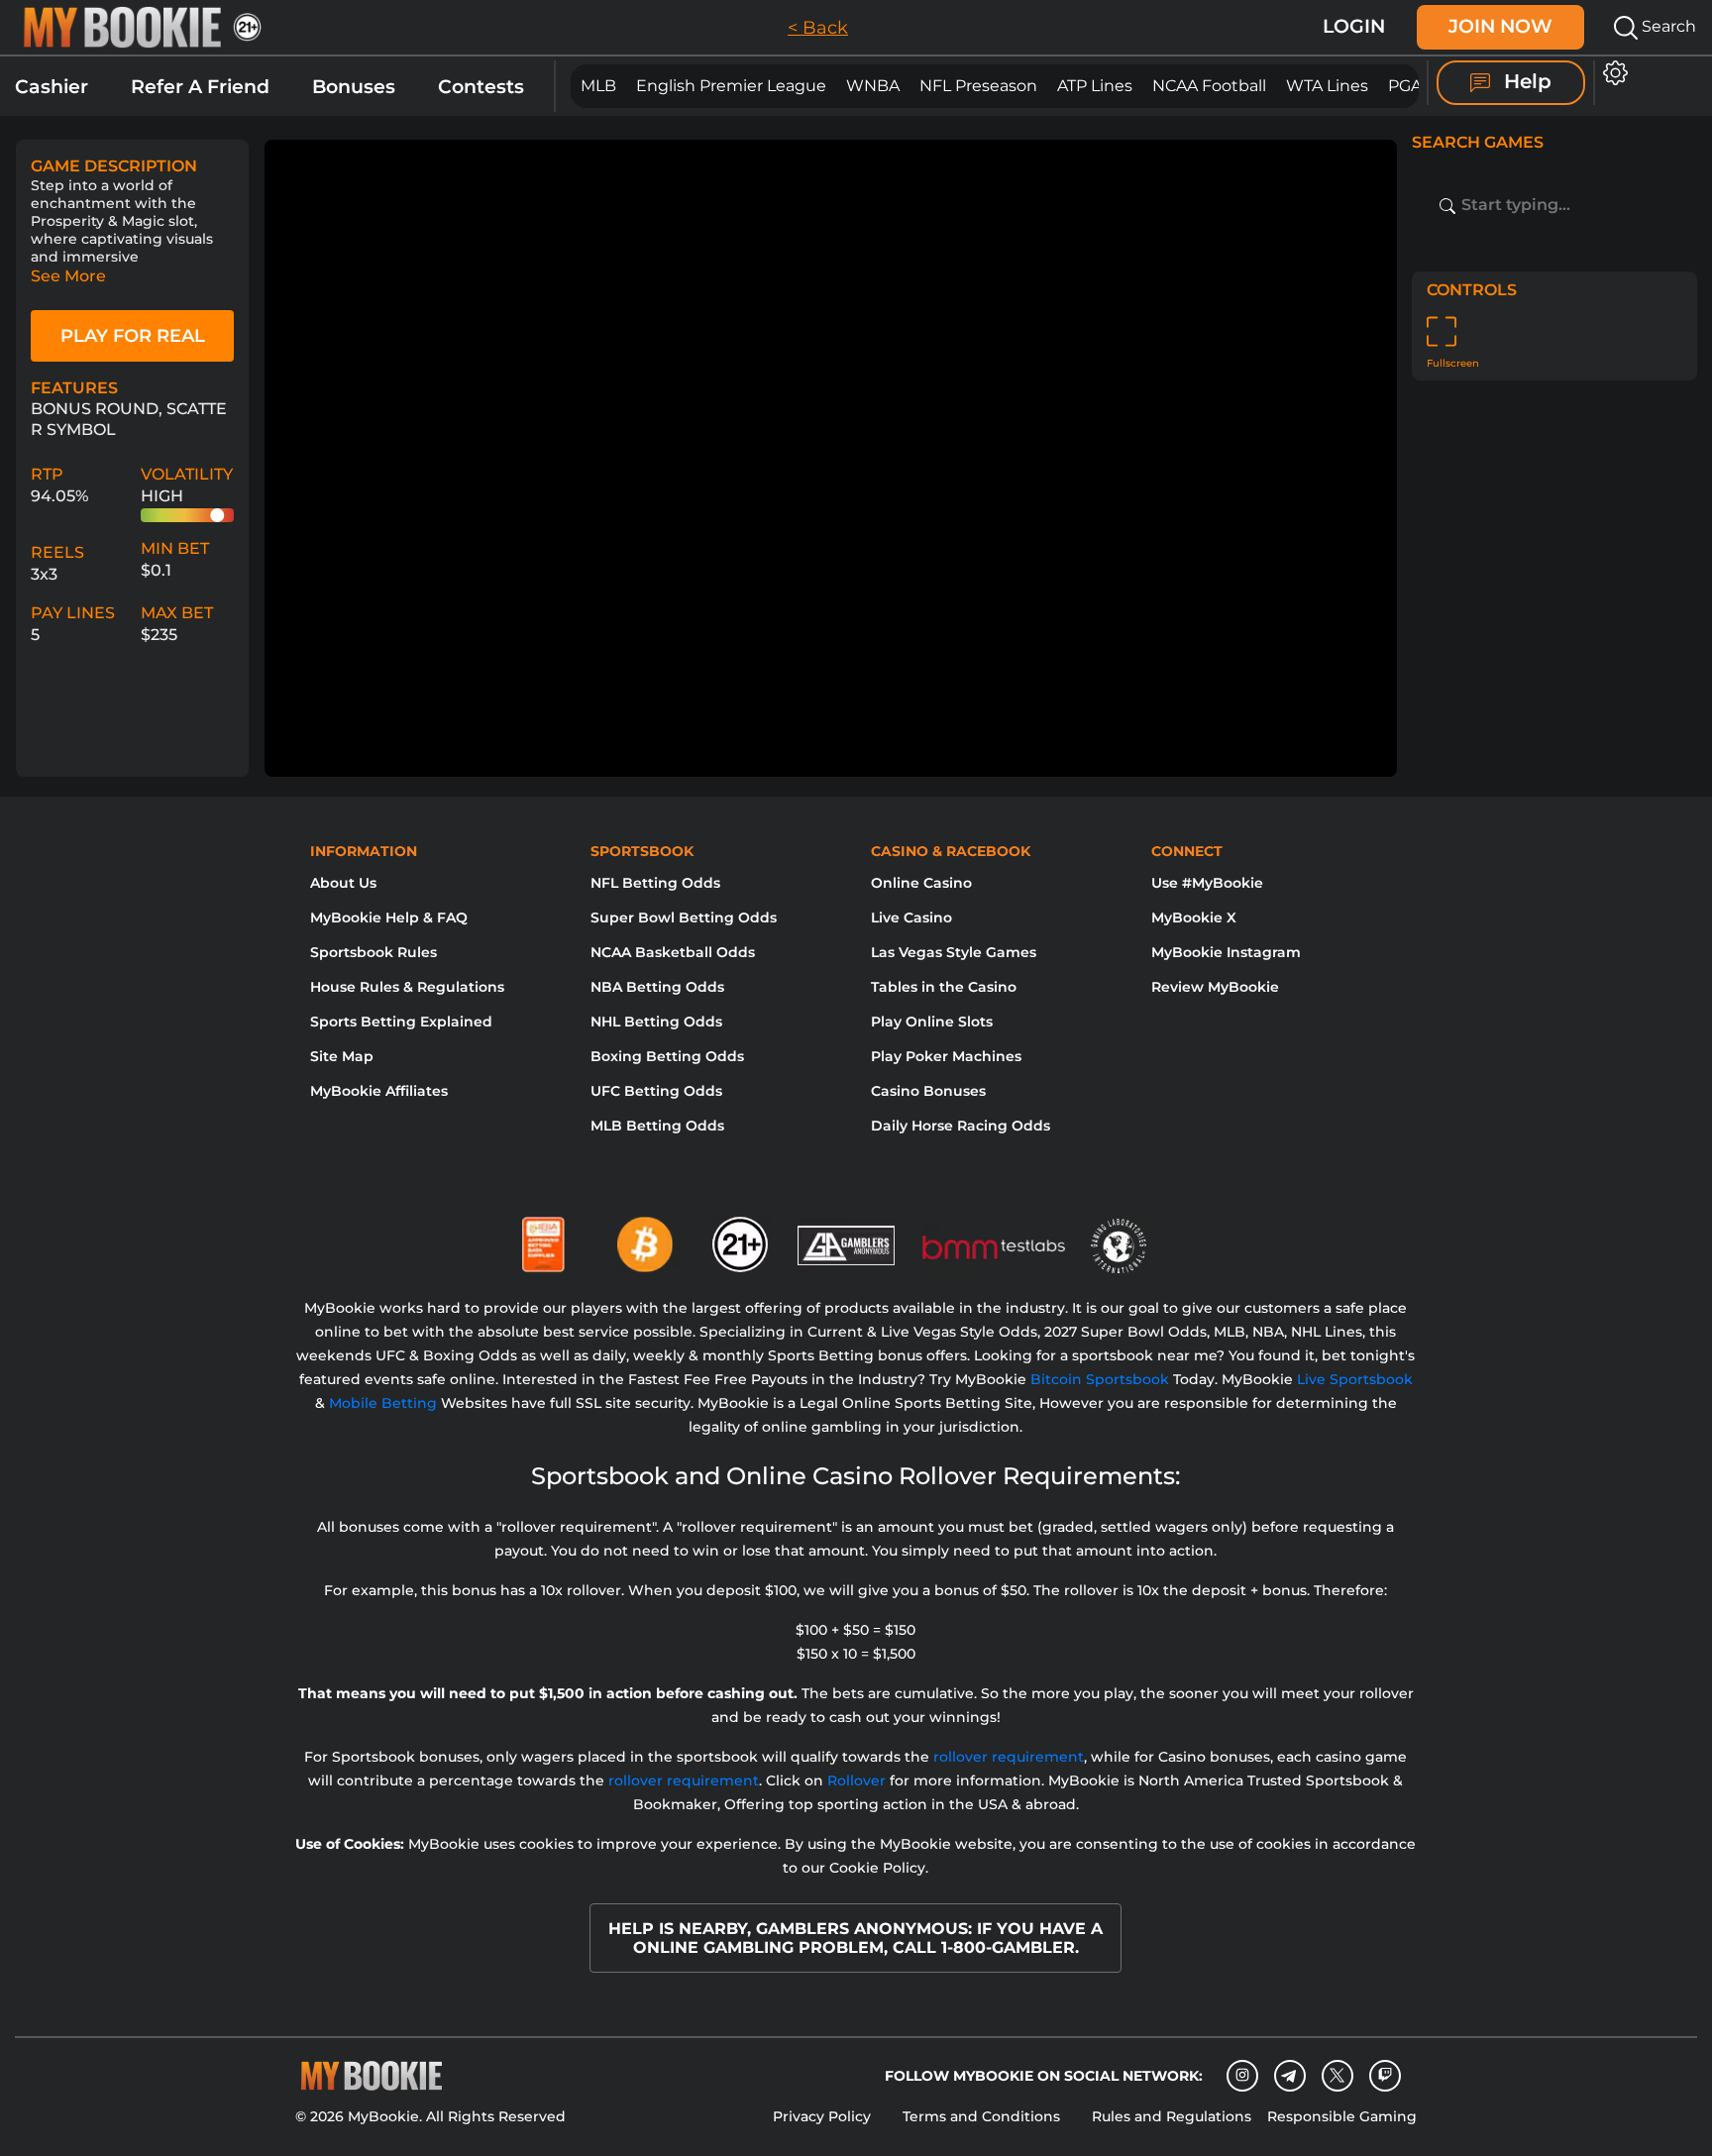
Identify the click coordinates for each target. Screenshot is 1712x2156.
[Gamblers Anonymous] (847, 1237)
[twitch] (1385, 2076)
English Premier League (731, 86)
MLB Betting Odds (657, 1126)
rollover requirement (1009, 1757)
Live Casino (911, 917)
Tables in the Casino (944, 987)
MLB (598, 86)
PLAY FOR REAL (133, 336)
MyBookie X (1194, 917)
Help (1525, 81)
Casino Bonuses (928, 1091)
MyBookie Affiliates (379, 1091)
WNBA (873, 86)
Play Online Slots (932, 1022)
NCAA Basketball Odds (673, 952)
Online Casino (921, 883)
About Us (343, 883)
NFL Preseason (978, 86)
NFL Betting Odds (655, 883)
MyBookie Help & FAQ (389, 917)
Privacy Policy (822, 2116)
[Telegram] (1289, 2076)
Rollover (856, 1780)
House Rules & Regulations (407, 987)
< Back (818, 28)
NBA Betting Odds (657, 987)
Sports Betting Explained (401, 1022)
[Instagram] (1242, 2076)
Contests (481, 87)
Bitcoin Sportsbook (1100, 1379)
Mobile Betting (383, 1403)
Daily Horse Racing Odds (961, 1126)
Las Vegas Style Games (954, 952)
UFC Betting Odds (656, 1091)
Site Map (342, 1056)
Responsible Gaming (1342, 2116)
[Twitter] (1337, 2075)
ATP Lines (1095, 86)
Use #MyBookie (1207, 883)
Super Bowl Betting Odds (684, 917)
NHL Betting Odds (656, 1022)
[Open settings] (1611, 73)
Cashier (52, 87)
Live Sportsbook (1355, 1379)
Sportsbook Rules (374, 952)
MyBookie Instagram (1226, 952)
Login (1354, 26)
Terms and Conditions (981, 2116)
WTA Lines (1327, 86)
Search (1667, 26)
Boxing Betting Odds (667, 1056)
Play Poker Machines (946, 1056)
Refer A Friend (200, 87)
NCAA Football (1209, 86)
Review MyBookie (1215, 987)
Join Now (1500, 26)
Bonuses (354, 87)
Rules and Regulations (1172, 2116)
